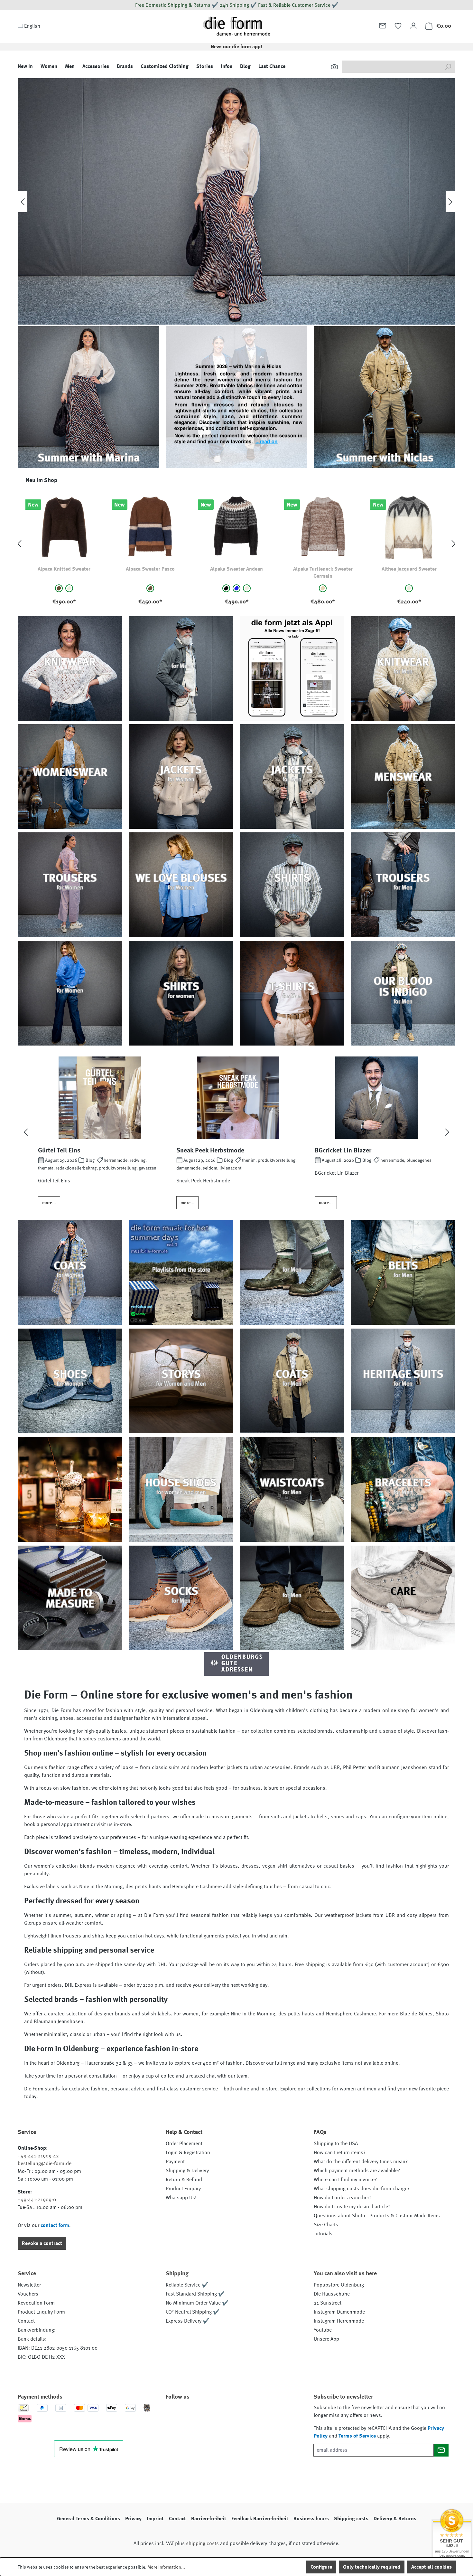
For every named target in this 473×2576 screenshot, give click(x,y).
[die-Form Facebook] (174, 2415)
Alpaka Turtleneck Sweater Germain (150, 573)
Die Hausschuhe (332, 2294)
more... (49, 1203)
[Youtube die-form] (243, 2415)
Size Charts (326, 2225)
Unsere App (326, 2339)
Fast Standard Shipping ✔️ (195, 2294)
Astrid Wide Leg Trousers (409, 569)
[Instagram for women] (226, 2415)
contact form (55, 2225)
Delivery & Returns (395, 2519)
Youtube (323, 2330)
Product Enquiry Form (41, 2312)
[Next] (450, 201)
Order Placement (184, 2144)
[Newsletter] (383, 26)
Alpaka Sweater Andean (64, 569)
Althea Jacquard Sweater (237, 569)
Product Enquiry (183, 2189)
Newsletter (29, 2285)
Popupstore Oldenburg (339, 2285)
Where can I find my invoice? (345, 2180)
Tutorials (323, 2234)
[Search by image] (334, 67)
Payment (175, 2162)
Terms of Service (357, 2436)
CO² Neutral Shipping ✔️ (193, 2312)
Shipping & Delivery (187, 2171)
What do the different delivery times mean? (361, 2162)
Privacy (133, 2519)
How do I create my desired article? (352, 2207)
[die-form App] (261, 2415)
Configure (321, 2567)
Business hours (311, 2519)
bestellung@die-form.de (45, 2164)
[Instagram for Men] (209, 2415)
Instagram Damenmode (339, 2312)
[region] (236, 544)
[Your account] (413, 26)
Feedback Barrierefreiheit (260, 2519)
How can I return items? (340, 2153)
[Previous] (23, 201)
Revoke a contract (42, 2243)
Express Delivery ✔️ (187, 2321)
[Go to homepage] (236, 26)
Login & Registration (188, 2153)
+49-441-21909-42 (38, 2156)
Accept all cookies (431, 2567)
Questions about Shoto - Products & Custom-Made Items (377, 2216)
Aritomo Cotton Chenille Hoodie (323, 573)
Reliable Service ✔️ (187, 2285)
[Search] (448, 67)
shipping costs (202, 2543)
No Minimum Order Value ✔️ (197, 2303)
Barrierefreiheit (209, 2519)
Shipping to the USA (336, 2144)
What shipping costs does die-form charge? (362, 2189)
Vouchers (28, 2294)
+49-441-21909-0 (37, 2200)
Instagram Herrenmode (339, 2321)
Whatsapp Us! (181, 2198)
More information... (166, 2567)
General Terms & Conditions (88, 2519)
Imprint (155, 2519)
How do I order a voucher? (343, 2198)
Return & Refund (184, 2180)
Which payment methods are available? (357, 2171)
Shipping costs (351, 2519)
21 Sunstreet (328, 2303)
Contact (26, 2321)
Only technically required (372, 2567)
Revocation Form (36, 2303)
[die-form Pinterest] (191, 2415)
